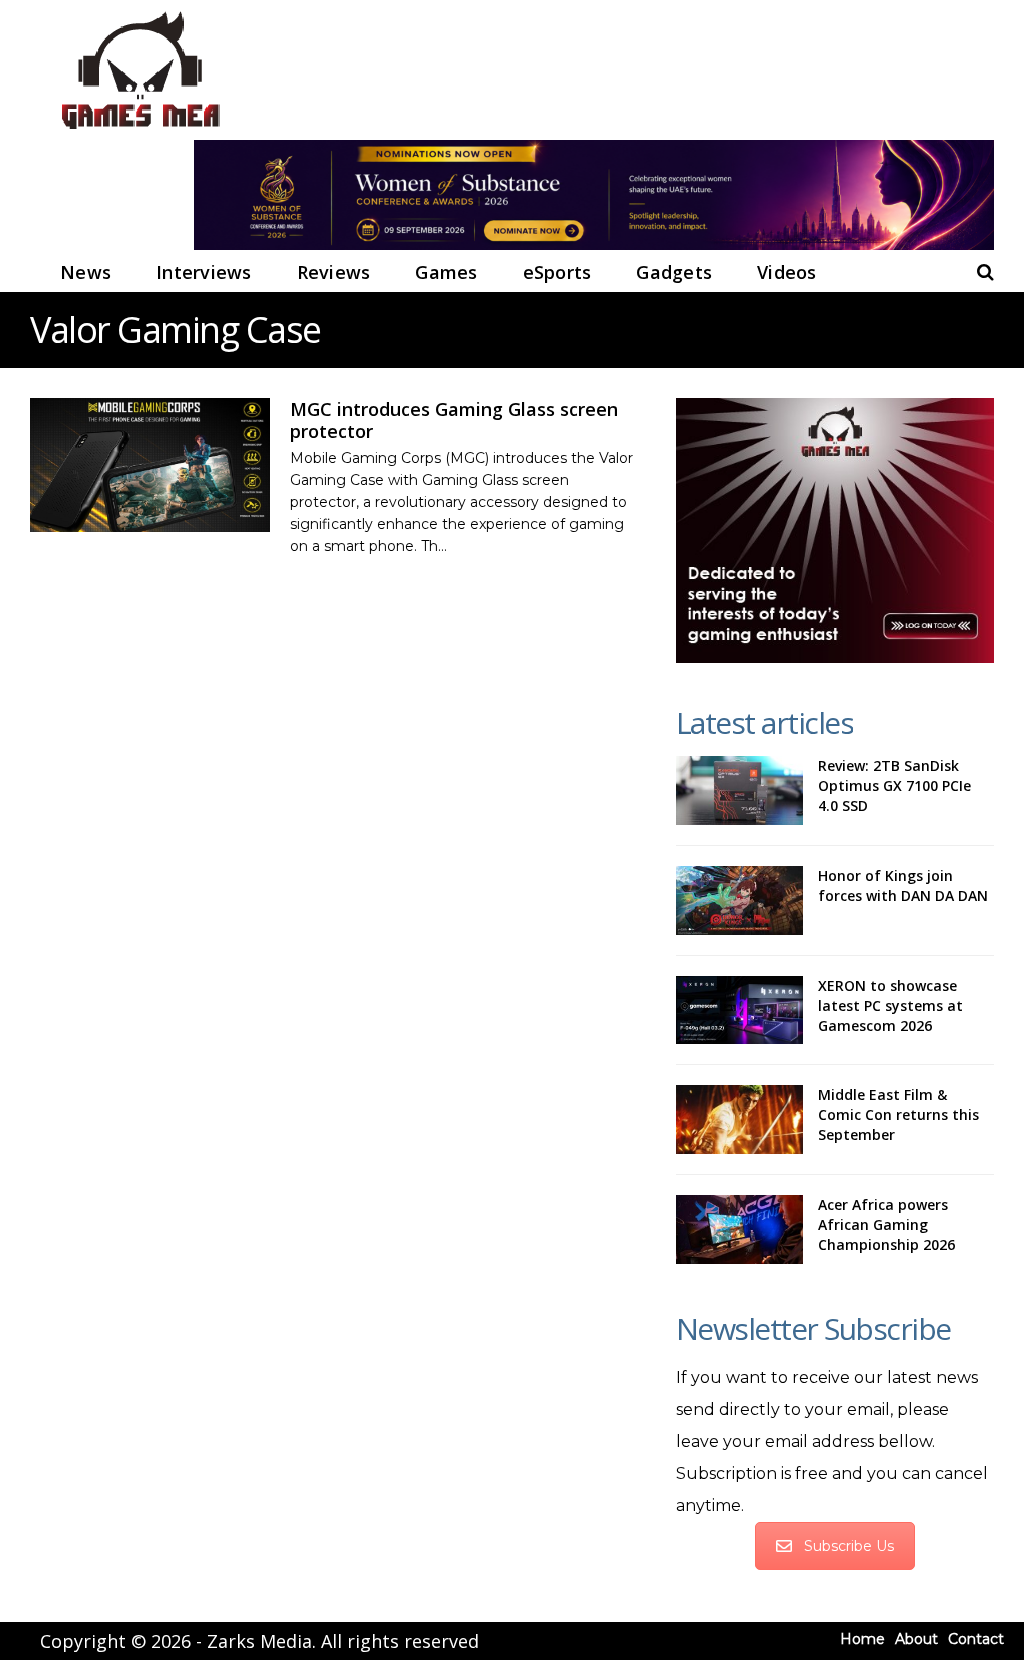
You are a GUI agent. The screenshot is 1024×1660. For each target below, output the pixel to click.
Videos (787, 272)
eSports (557, 272)
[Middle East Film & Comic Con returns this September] (739, 1119)
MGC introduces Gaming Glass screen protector (454, 420)
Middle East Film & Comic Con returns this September (898, 1114)
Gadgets (674, 272)
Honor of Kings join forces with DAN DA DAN (903, 885)
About (916, 1639)
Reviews (334, 272)
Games (446, 272)
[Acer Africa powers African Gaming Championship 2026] (739, 1229)
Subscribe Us (849, 1546)
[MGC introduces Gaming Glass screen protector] (150, 465)
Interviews (204, 272)
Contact (976, 1639)
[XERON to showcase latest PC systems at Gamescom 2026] (739, 1010)
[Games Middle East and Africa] (140, 130)
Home (862, 1639)
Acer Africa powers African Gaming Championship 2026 (886, 1224)
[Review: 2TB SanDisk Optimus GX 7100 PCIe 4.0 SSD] (739, 790)
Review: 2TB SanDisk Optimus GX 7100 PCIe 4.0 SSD (894, 785)
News (85, 272)
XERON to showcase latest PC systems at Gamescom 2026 (890, 1005)
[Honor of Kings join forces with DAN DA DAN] (739, 900)
